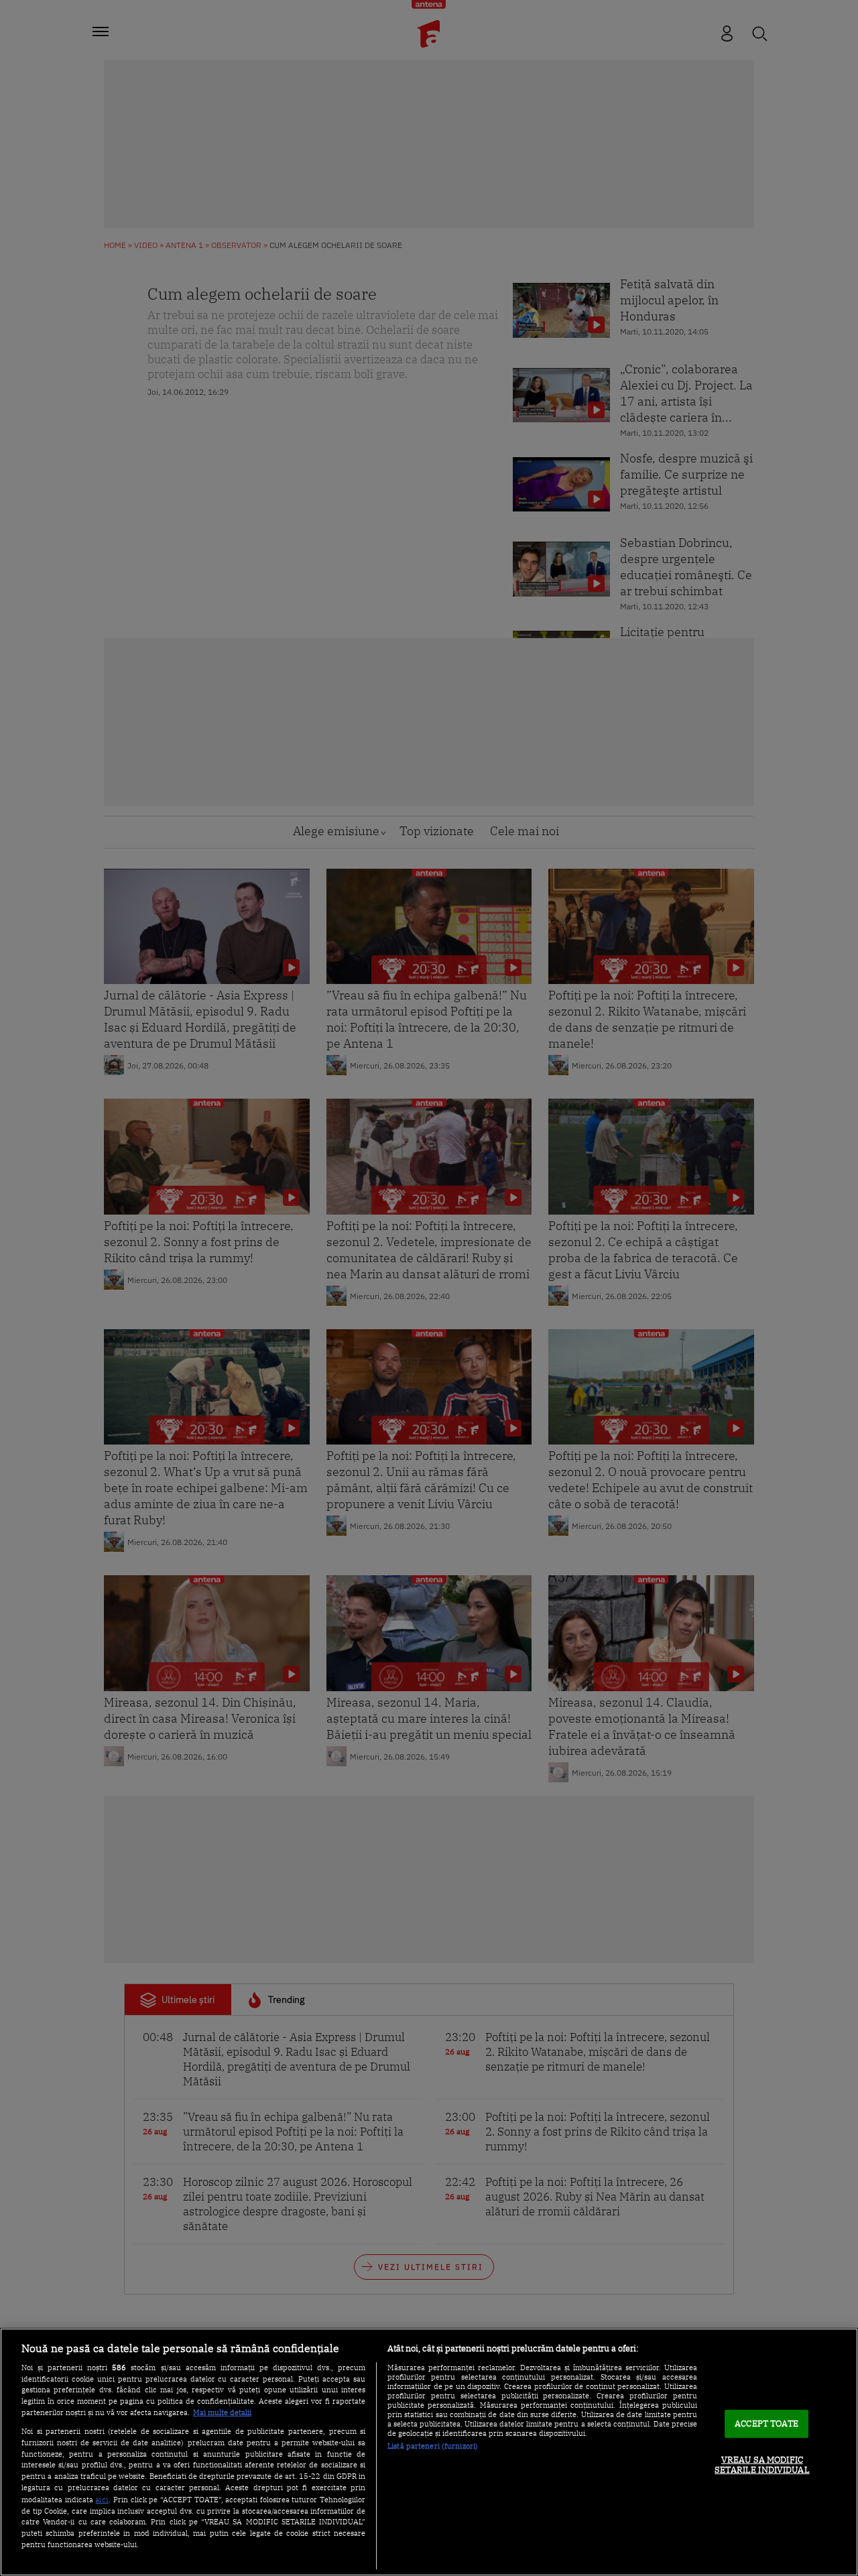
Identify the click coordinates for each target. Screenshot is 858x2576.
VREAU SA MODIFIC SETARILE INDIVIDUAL (762, 2465)
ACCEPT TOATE (767, 2424)
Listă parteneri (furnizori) (433, 2446)
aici (102, 2499)
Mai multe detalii (222, 2412)
